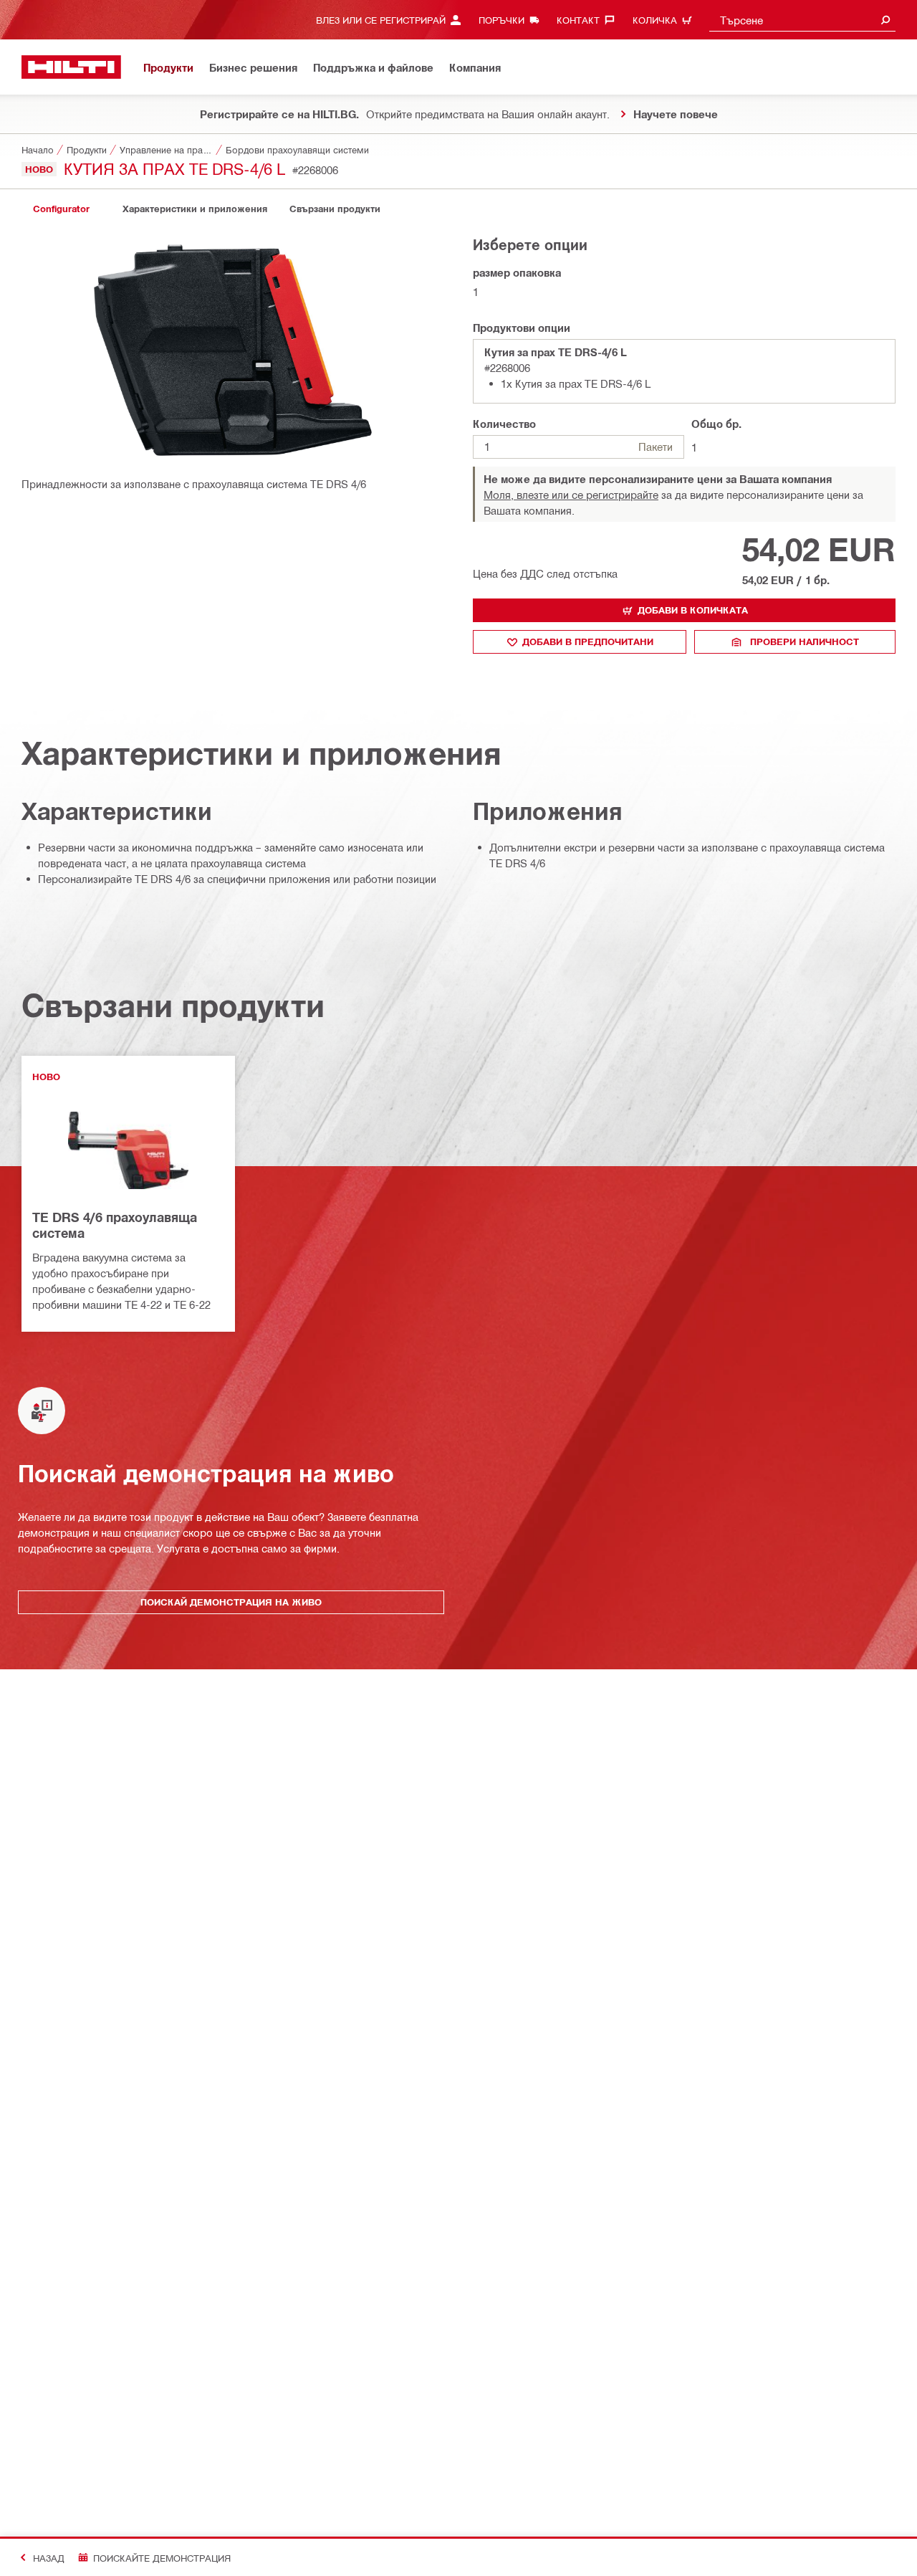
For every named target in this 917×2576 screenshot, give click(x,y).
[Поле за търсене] (885, 20)
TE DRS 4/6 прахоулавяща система (115, 1225)
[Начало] (71, 67)
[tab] (61, 209)
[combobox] (802, 20)
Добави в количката (693, 610)
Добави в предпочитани (588, 641)
